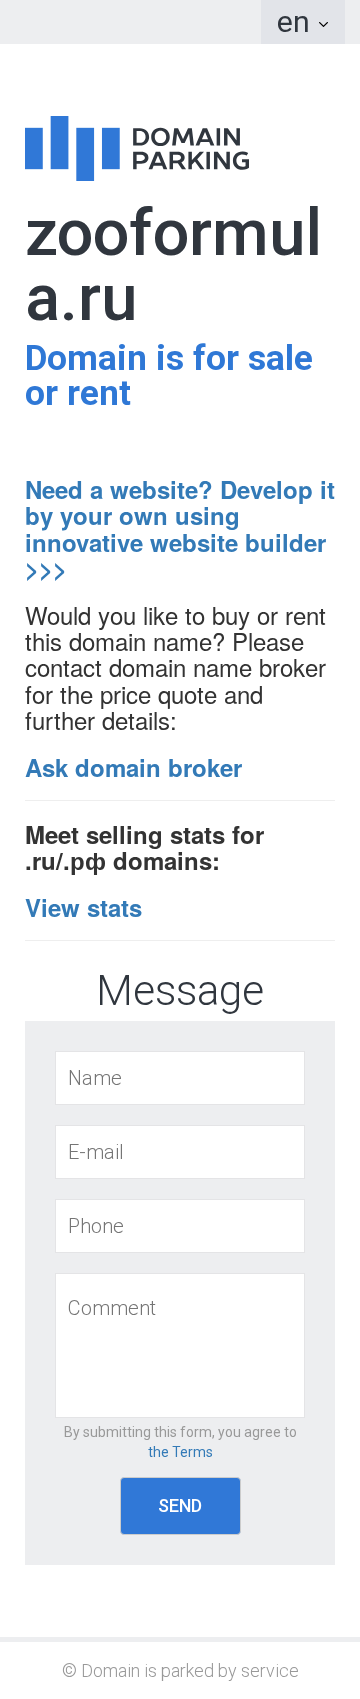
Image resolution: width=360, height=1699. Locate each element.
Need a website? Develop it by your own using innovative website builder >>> (180, 528)
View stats (83, 907)
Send (180, 1505)
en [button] (297, 21)
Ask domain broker (133, 767)
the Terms (180, 1452)
